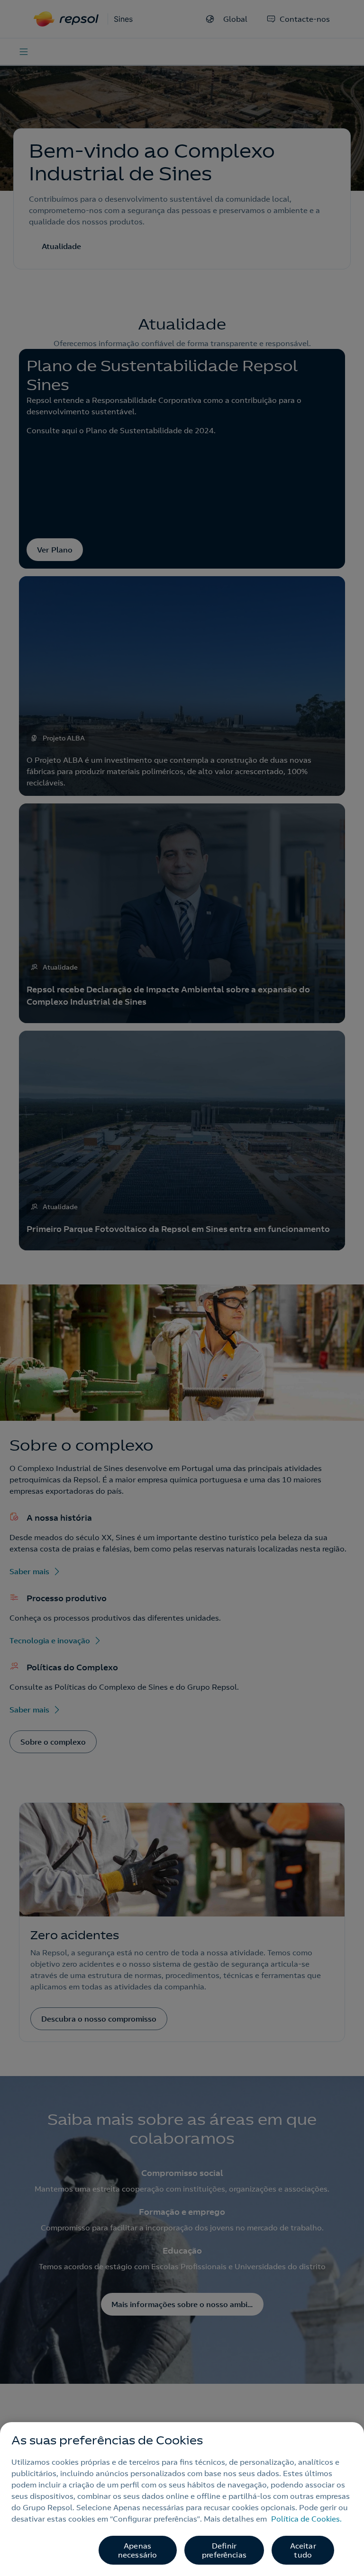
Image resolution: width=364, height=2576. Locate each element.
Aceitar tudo (303, 2550)
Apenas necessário (138, 2550)
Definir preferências (224, 2550)
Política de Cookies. (306, 2519)
